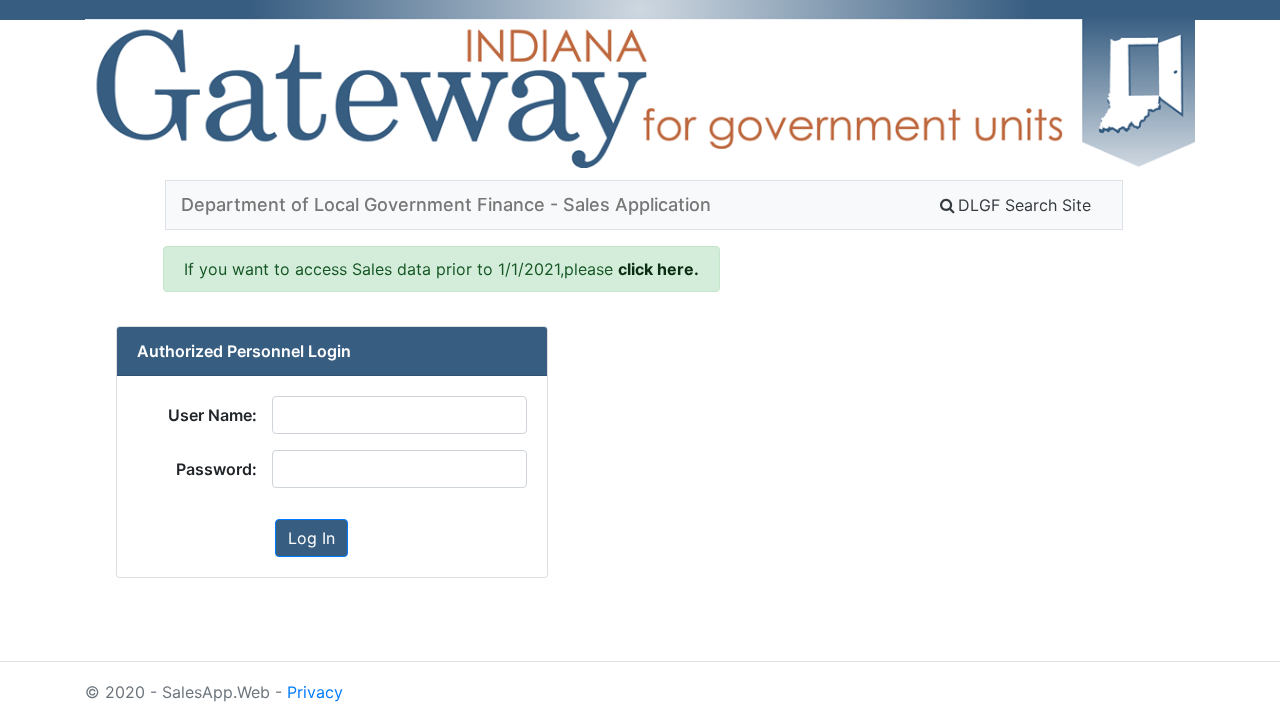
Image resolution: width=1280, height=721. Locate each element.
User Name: (212, 415)
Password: (216, 469)
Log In (311, 538)
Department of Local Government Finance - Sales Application (446, 204)
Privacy (315, 692)
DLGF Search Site (1024, 205)
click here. (658, 269)
